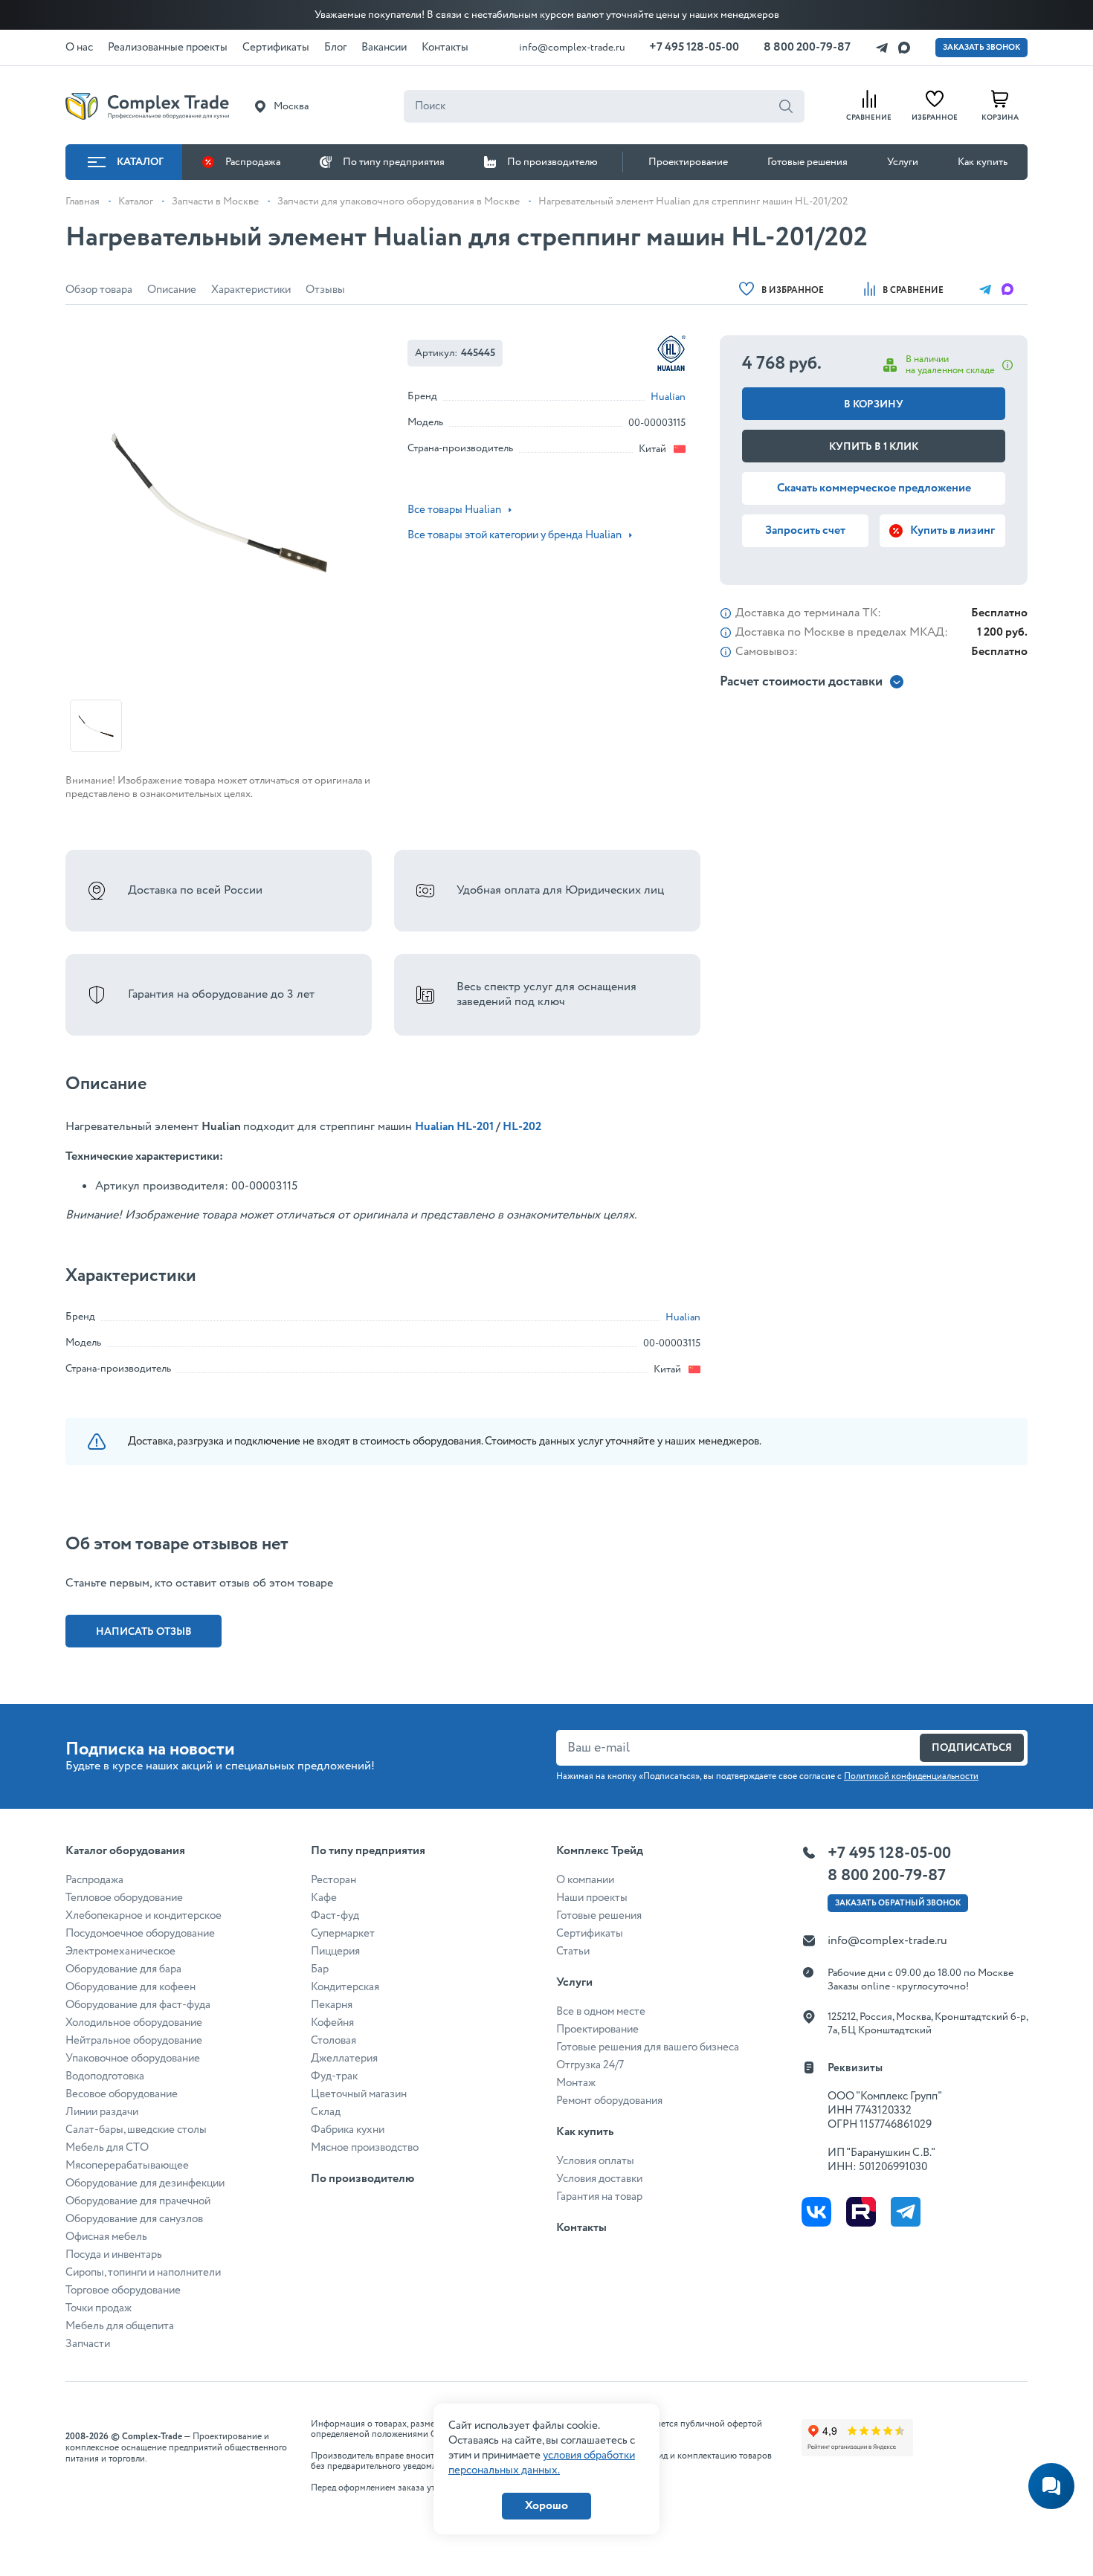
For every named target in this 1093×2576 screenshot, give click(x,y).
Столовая (333, 2041)
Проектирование (688, 162)
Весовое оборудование (122, 2094)
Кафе (324, 1898)
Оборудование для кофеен (130, 1987)
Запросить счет (805, 530)
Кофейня (332, 2023)
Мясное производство (365, 2148)
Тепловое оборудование (124, 1898)
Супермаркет (343, 1934)
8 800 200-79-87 (807, 47)
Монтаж (576, 2083)
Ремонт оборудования (609, 2101)
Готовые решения (807, 162)
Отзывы (325, 290)
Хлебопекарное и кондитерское (144, 1916)
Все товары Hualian (454, 510)
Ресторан (333, 1880)
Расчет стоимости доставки (801, 682)
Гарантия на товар (599, 2197)
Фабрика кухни (348, 2130)
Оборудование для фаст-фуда (138, 2005)
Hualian (668, 397)
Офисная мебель (106, 2237)
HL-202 (522, 1127)
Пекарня (332, 2005)
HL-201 (474, 1127)
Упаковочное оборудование (133, 2059)
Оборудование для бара (123, 1969)
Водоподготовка (105, 2076)
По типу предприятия (394, 162)
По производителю (552, 162)
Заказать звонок (981, 48)
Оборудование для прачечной (138, 2201)
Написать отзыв (144, 1632)
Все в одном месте (601, 2012)
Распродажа (253, 162)
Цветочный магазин (359, 2094)
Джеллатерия (344, 2059)
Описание (172, 290)
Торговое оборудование (123, 2291)
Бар (320, 1969)
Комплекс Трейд (600, 1851)
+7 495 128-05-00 (694, 47)
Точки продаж (99, 2308)
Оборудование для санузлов (134, 2219)
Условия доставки (599, 2179)
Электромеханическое (120, 1952)
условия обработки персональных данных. (542, 2463)
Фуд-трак (334, 2076)
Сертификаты (590, 1934)
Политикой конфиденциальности (911, 1776)
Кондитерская (345, 1987)
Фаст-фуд (335, 1916)
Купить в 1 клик (874, 447)
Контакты (581, 2228)
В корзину (874, 404)
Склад (326, 2112)
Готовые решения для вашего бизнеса (648, 2047)
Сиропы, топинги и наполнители (143, 2273)
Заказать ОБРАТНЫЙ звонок (898, 1903)
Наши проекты (592, 1898)
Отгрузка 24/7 (590, 2065)
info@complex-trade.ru (572, 48)
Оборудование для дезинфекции (145, 2183)
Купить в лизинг (952, 530)
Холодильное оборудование (134, 2023)
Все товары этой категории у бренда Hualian (515, 535)
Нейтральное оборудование (134, 2041)
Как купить (983, 162)
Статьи (573, 1952)
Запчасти (88, 2344)
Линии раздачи (102, 2112)
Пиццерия (335, 1952)
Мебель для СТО (107, 2148)
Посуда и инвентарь (114, 2255)
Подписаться (972, 1748)
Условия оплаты (595, 2161)
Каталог (140, 162)
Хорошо (546, 2506)
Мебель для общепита (120, 2326)
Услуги (903, 162)
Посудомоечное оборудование (140, 1934)
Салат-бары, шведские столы (136, 2130)
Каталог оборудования (125, 1851)
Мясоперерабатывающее (127, 2166)
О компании (585, 1880)
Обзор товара (99, 290)
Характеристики (251, 290)
